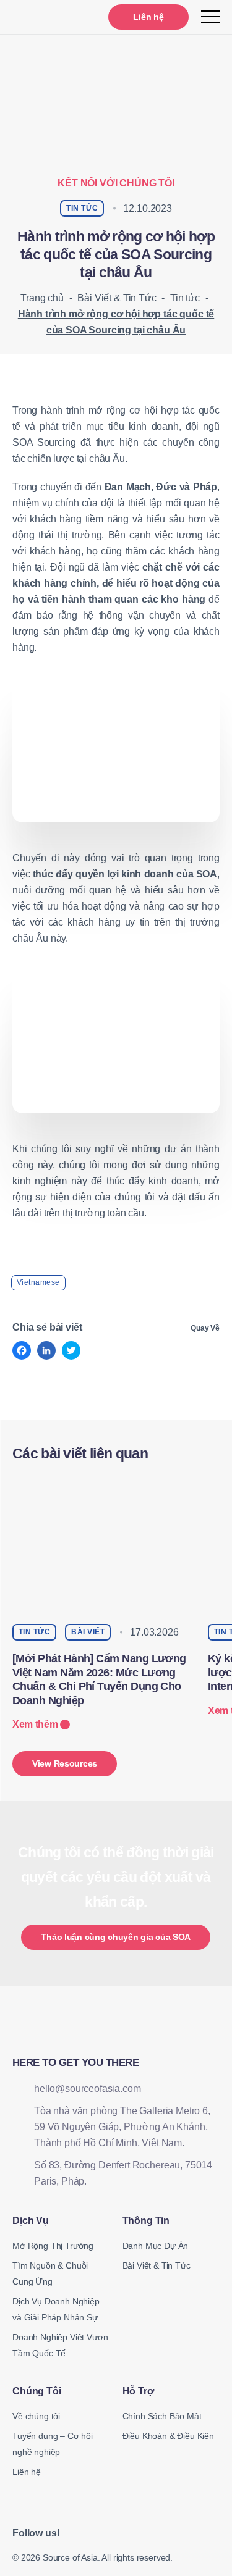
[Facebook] (22, 1350)
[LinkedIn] (46, 1350)
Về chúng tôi (36, 2416)
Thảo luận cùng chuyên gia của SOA (116, 1937)
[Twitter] (71, 1350)
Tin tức (185, 298)
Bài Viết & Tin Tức (117, 298)
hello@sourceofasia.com (87, 2089)
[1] (116, 753)
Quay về (205, 1328)
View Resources (65, 1763)
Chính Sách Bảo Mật (162, 2416)
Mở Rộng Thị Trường (53, 2246)
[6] (116, 1044)
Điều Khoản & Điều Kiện (168, 2436)
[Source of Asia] (42, 17)
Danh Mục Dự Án (156, 2246)
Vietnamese (38, 1282)
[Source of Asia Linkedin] (77, 2534)
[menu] (210, 17)
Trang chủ (42, 298)
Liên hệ (148, 17)
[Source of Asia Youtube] (106, 2534)
